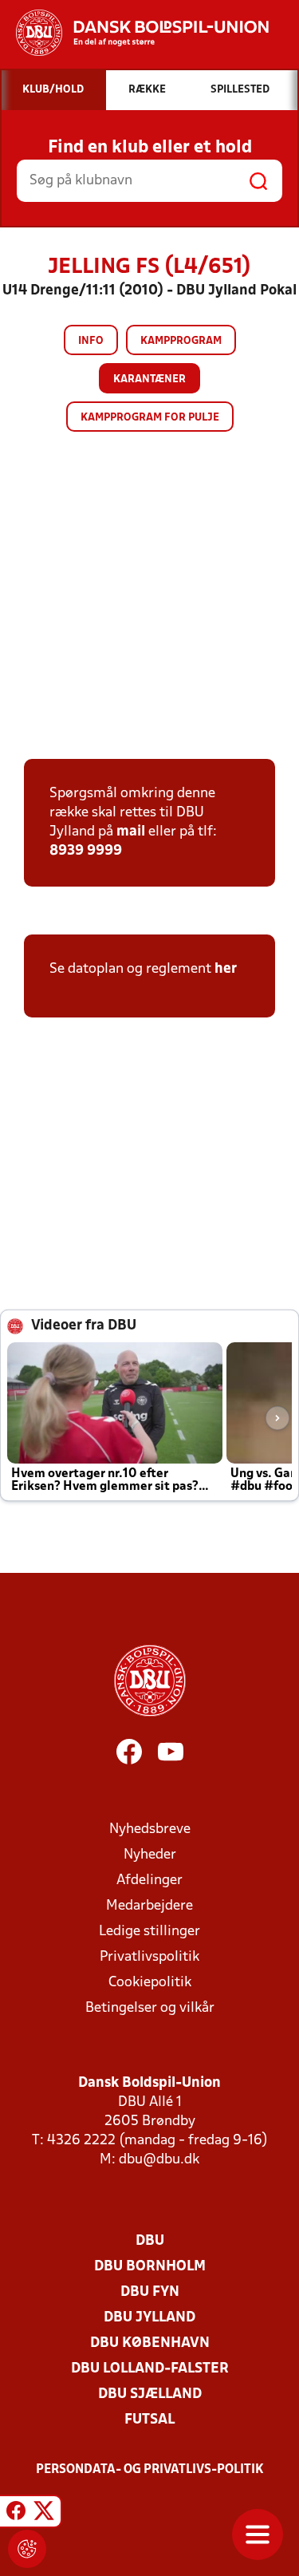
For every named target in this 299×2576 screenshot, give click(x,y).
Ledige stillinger (149, 1932)
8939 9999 (86, 851)
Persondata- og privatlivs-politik (150, 2470)
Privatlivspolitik (149, 1957)
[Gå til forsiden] (134, 33)
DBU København (150, 2343)
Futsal (149, 2420)
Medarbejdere (149, 1906)
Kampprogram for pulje (150, 418)
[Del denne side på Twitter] (44, 2514)
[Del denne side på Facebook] (16, 2514)
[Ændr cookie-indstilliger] (27, 2549)
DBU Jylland (149, 2318)
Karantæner (149, 379)
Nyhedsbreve (150, 1829)
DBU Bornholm (150, 2267)
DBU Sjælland (150, 2394)
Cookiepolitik (150, 1983)
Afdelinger (149, 1881)
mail (131, 832)
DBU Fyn (150, 2292)
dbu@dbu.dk (159, 2160)
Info (91, 341)
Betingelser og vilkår (150, 2008)
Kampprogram (181, 341)
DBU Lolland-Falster (150, 2369)
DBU (150, 2241)
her (226, 969)
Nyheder (150, 1855)
